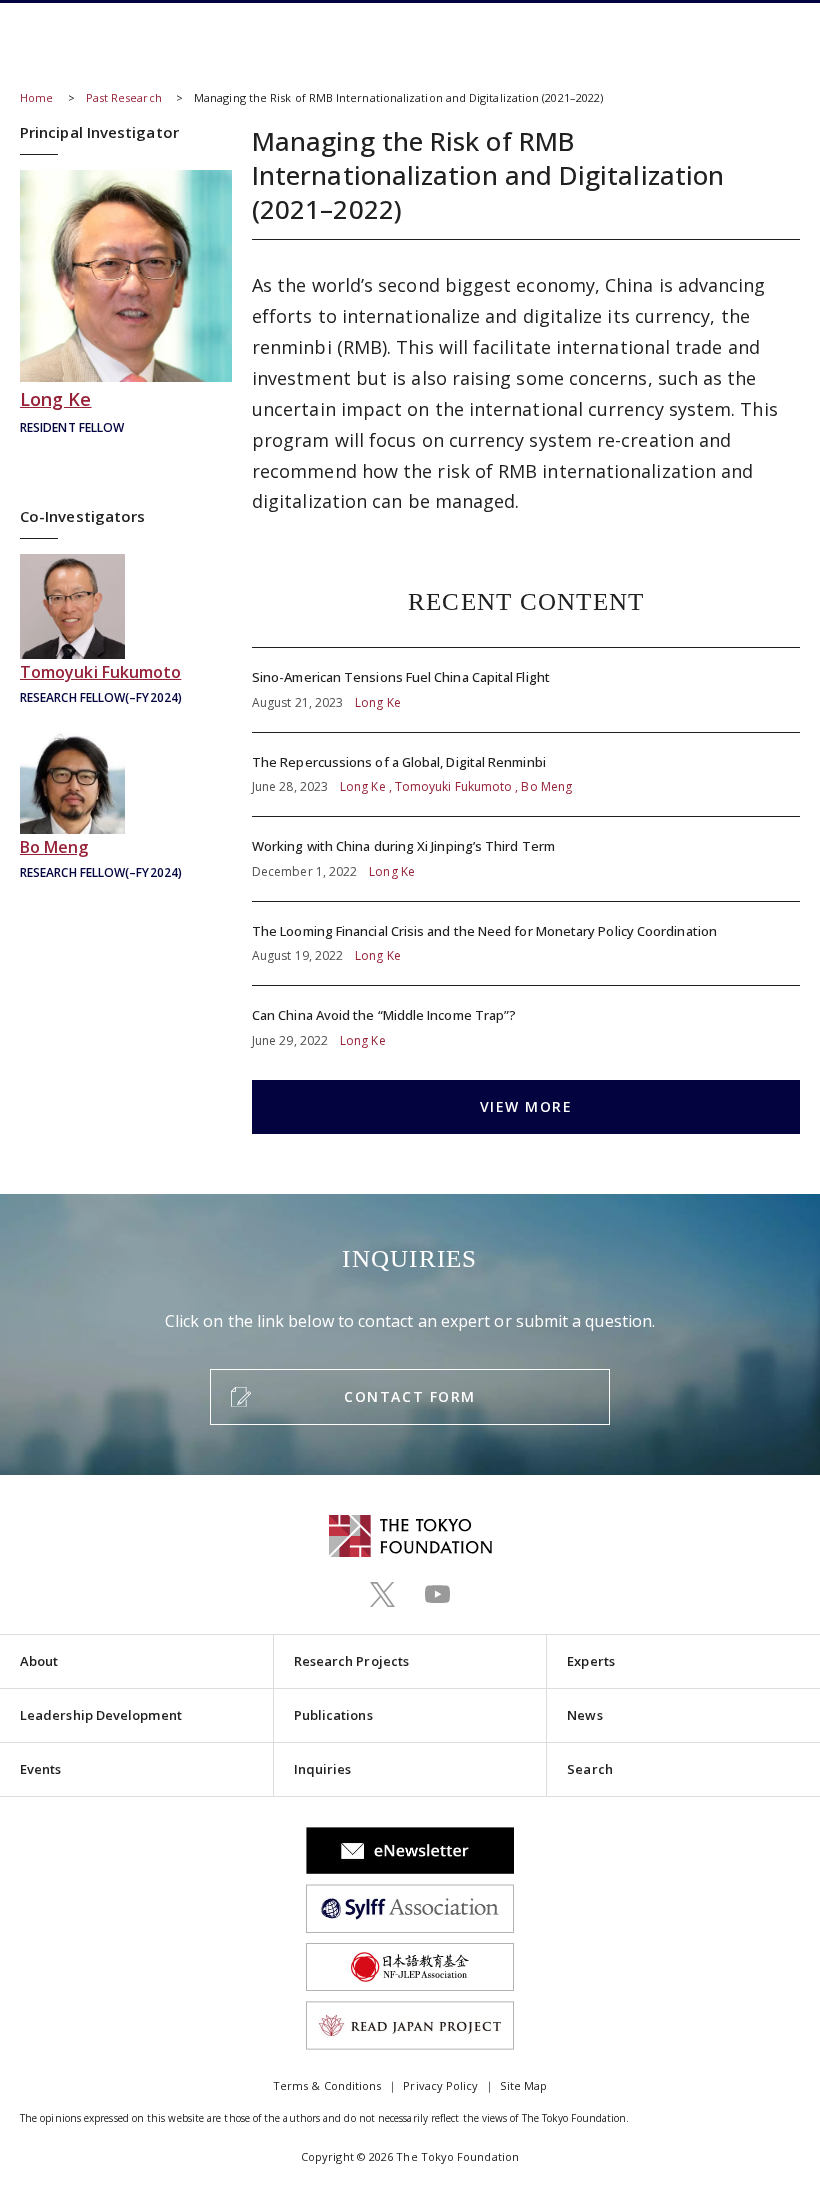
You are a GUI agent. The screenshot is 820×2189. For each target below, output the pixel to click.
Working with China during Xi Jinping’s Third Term (526, 859)
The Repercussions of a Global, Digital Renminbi (526, 775)
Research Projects (351, 1661)
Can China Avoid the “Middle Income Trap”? (526, 1018)
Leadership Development (101, 1715)
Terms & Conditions (327, 2085)
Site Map (523, 2085)
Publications (333, 1715)
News (584, 1715)
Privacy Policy (440, 2085)
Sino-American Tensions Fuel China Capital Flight (526, 690)
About (39, 1661)
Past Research (124, 97)
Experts (591, 1661)
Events (40, 1769)
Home (36, 97)
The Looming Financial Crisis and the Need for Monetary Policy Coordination (526, 944)
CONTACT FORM (409, 1396)
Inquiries (323, 1769)
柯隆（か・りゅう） (126, 304)
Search (589, 1769)
